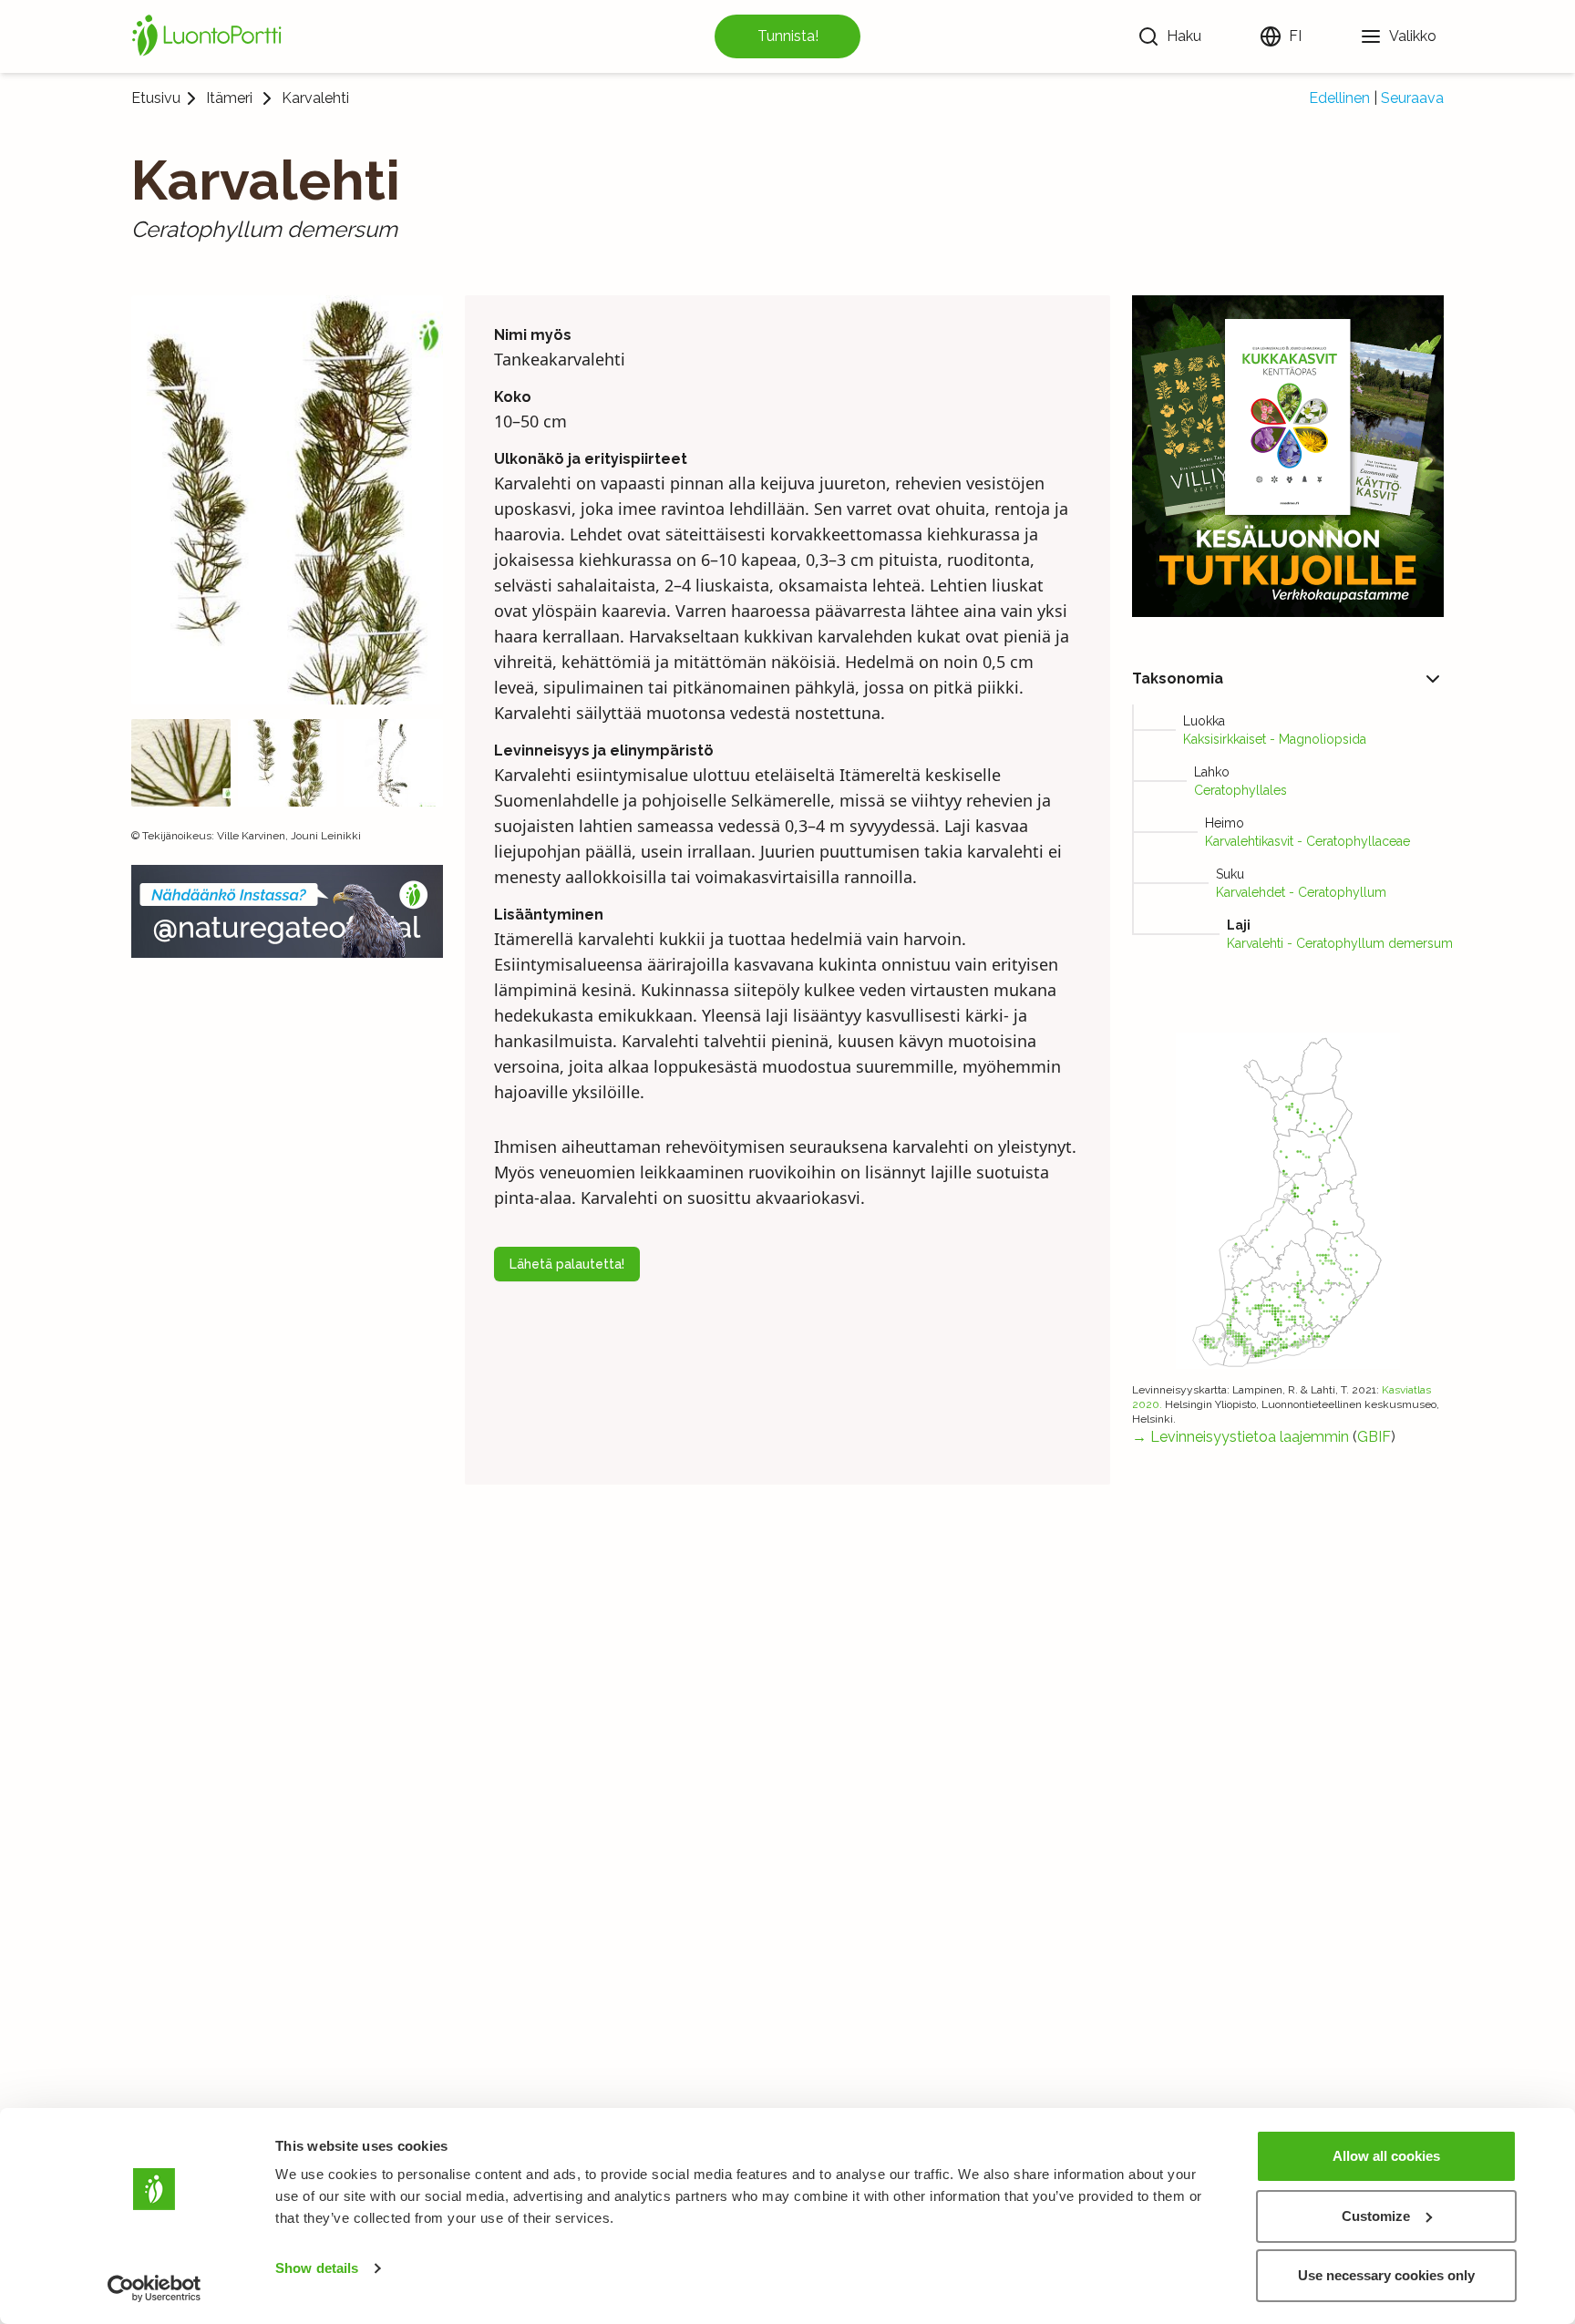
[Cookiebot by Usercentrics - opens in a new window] (154, 2288)
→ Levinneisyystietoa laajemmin (1240, 1437)
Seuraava (1412, 98)
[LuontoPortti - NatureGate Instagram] (287, 911)
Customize (1376, 2216)
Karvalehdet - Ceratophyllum (1301, 892)
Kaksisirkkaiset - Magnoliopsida (1275, 739)
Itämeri (229, 98)
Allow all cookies (1386, 2156)
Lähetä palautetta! (567, 1264)
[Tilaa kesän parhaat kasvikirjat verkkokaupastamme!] (1288, 456)
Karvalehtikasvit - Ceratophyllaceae (1307, 841)
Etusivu (156, 98)
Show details (317, 2268)
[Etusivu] (210, 36)
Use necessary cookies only (1386, 2275)
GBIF (1374, 1437)
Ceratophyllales (1240, 790)
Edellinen (1339, 98)
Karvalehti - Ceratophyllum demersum (1340, 943)
